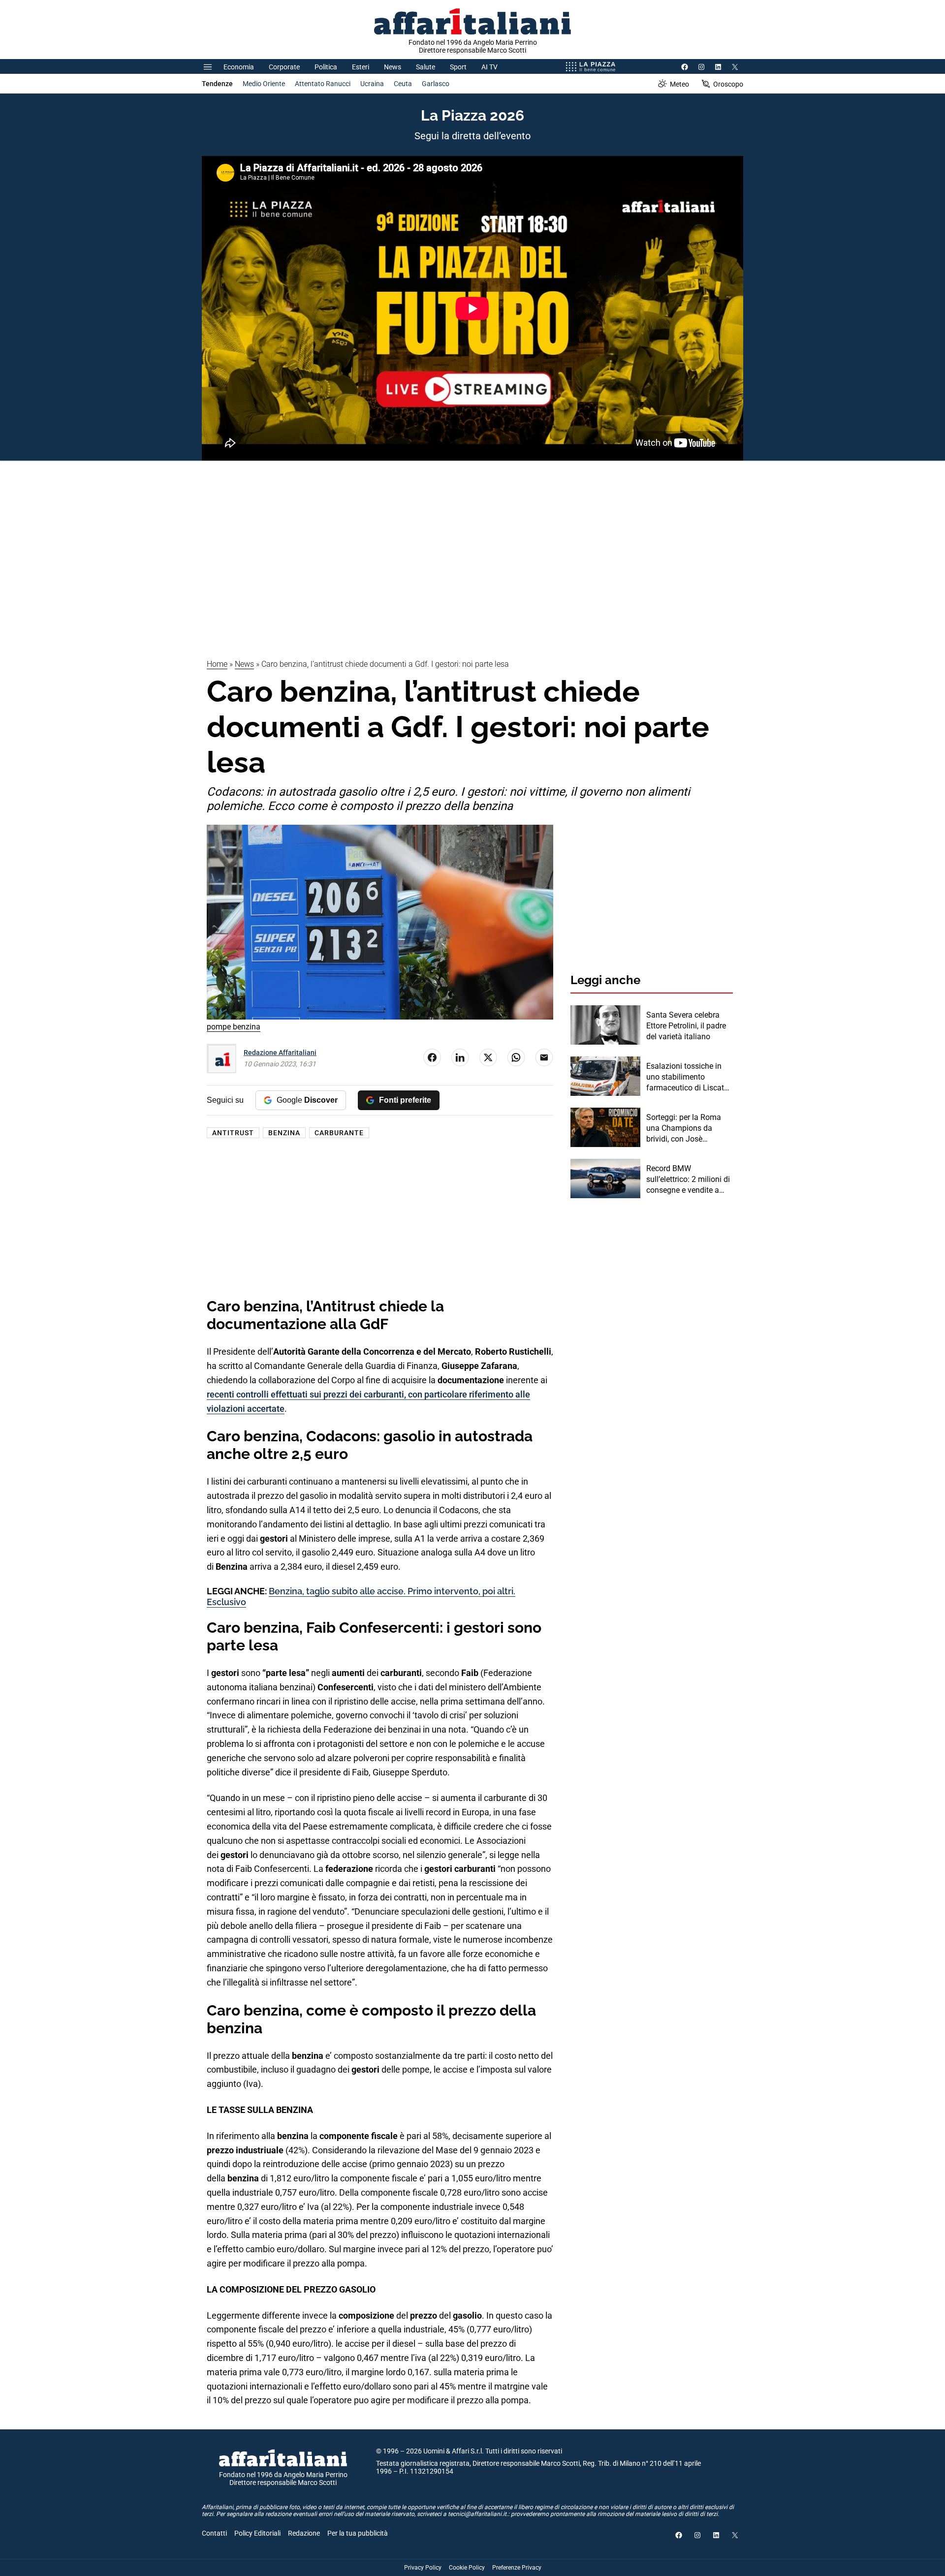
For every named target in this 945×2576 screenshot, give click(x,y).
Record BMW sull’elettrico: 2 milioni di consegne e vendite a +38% (688, 1180)
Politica (326, 67)
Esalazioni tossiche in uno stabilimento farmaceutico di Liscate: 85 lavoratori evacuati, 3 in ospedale (688, 1078)
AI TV (489, 67)
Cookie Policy (467, 2568)
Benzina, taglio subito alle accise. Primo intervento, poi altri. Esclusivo (361, 1597)
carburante (339, 1133)
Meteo (679, 84)
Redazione (304, 2533)
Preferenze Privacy (517, 2568)
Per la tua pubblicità (358, 2533)
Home (217, 664)
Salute (425, 67)
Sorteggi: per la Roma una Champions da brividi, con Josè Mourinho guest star (684, 1129)
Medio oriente (264, 84)
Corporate (284, 67)
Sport (458, 67)
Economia (239, 67)
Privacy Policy (423, 2568)
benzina (284, 1133)
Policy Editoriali (257, 2533)
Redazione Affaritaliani (280, 1053)
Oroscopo (728, 84)
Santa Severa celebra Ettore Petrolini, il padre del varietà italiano (686, 1026)
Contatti (214, 2533)
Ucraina (372, 84)
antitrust (233, 1133)
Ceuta (403, 84)
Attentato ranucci (323, 84)
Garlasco (436, 84)
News (393, 67)
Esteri (361, 67)
